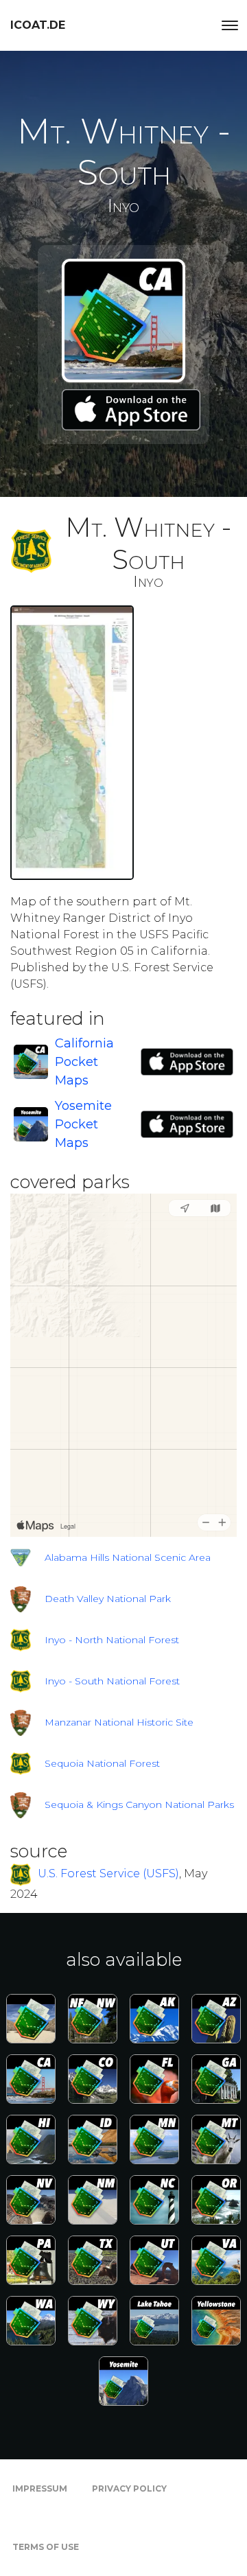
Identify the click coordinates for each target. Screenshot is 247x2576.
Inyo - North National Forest (112, 1640)
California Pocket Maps (84, 1062)
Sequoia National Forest (102, 1763)
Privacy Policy (129, 2488)
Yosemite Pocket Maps (83, 1124)
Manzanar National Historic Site (119, 1722)
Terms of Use (46, 2547)
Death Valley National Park (108, 1599)
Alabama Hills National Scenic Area (128, 1557)
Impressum (40, 2488)
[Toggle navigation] (230, 25)
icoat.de (38, 25)
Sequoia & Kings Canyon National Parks (139, 1805)
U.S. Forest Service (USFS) (108, 1874)
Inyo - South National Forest (112, 1681)
